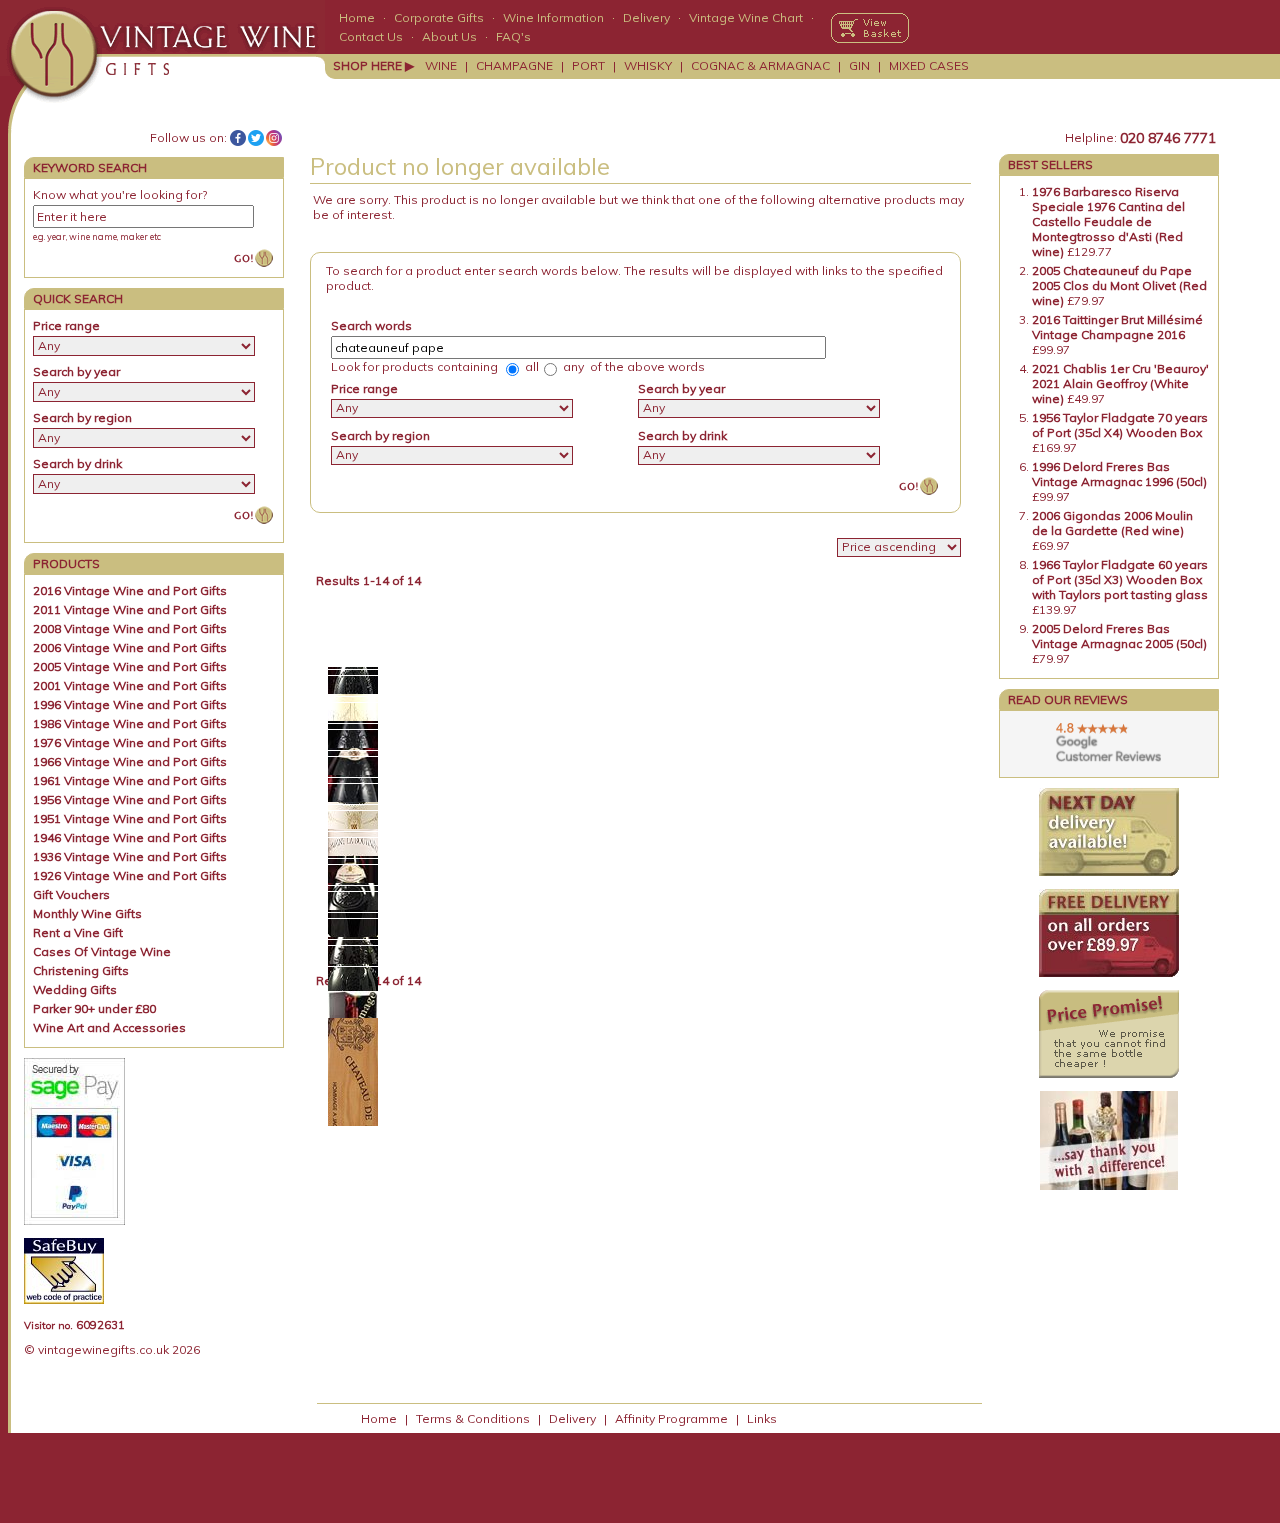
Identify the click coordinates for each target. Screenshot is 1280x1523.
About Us (449, 36)
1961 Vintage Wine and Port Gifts (130, 780)
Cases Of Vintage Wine (102, 951)
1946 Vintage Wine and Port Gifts (130, 837)
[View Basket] (870, 28)
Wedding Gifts (75, 989)
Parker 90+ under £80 (94, 1008)
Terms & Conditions (473, 1418)
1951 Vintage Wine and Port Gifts (130, 818)
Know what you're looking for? (120, 194)
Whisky (648, 65)
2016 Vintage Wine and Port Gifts (130, 590)
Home (357, 17)
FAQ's (513, 36)
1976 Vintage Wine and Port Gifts (130, 742)
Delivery (646, 17)
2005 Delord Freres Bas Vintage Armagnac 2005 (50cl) (1119, 636)
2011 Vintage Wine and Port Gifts (130, 609)
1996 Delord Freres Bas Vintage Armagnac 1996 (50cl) (1119, 474)
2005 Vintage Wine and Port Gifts (130, 666)
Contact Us (371, 36)
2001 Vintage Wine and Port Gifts (130, 685)
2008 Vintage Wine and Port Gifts (130, 628)
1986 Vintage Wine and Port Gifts (130, 723)
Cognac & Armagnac (760, 65)
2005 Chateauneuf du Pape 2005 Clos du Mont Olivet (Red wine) (1119, 285)
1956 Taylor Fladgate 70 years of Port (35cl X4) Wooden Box (1120, 425)
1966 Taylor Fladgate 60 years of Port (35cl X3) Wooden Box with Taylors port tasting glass (1120, 579)
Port (588, 65)
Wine (441, 65)
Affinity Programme (671, 1418)
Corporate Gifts (439, 17)
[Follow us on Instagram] (274, 138)
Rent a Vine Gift (78, 932)
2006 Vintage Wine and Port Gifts (130, 647)
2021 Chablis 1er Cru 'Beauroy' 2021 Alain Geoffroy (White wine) (1120, 383)
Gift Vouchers (71, 894)
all (530, 366)
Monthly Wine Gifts (87, 913)
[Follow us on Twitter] (256, 138)
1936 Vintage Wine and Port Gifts (130, 856)
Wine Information (553, 17)
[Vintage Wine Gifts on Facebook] (238, 138)
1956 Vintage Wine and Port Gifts (130, 799)
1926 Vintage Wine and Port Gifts (130, 875)
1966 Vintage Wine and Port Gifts (130, 761)
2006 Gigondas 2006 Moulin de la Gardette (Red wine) (1112, 523)
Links (762, 1418)
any (572, 366)
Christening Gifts (81, 970)
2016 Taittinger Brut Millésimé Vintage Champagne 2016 (1117, 327)
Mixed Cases (929, 65)
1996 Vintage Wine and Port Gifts (130, 704)
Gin (859, 65)
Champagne (514, 65)
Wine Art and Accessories (109, 1027)
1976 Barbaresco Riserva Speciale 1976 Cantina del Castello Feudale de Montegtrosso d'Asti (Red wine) (1108, 221)
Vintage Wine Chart (746, 17)
